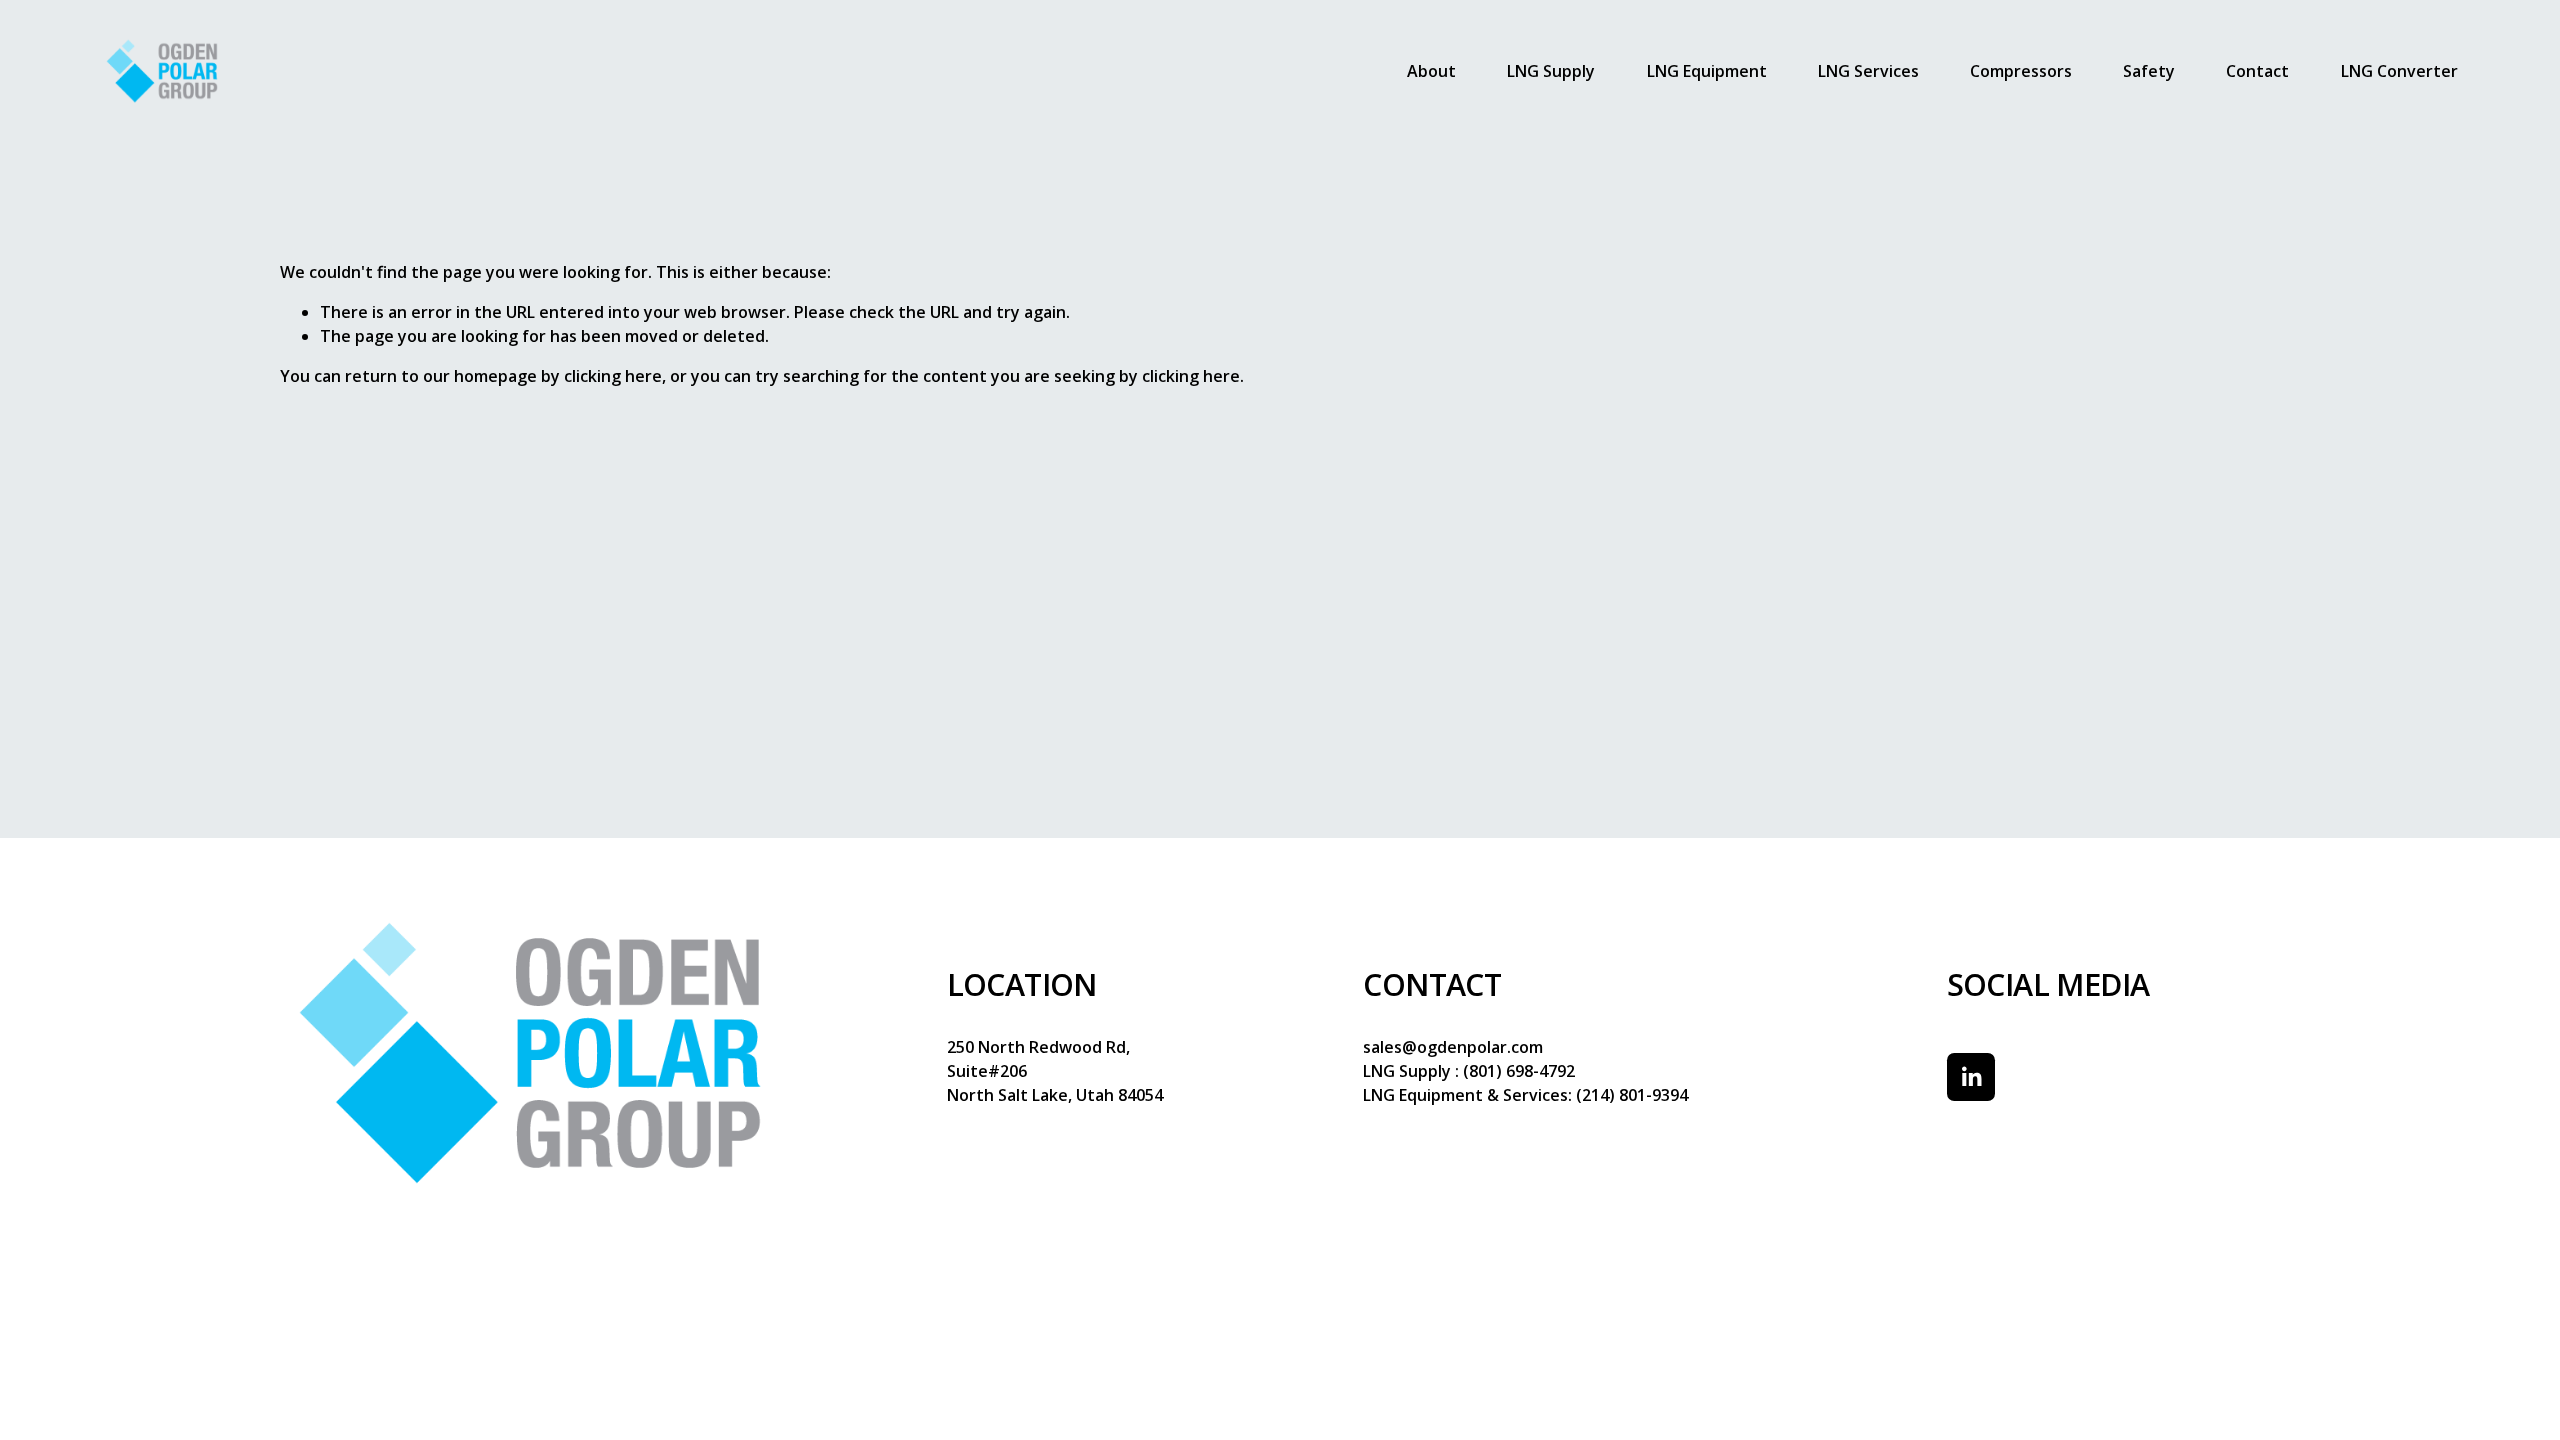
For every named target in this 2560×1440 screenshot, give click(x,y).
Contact (2257, 71)
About (1431, 71)
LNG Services (1868, 71)
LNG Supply (1551, 71)
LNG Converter (2399, 71)
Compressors (2021, 71)
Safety (2149, 71)
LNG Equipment (1707, 71)
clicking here (613, 376)
